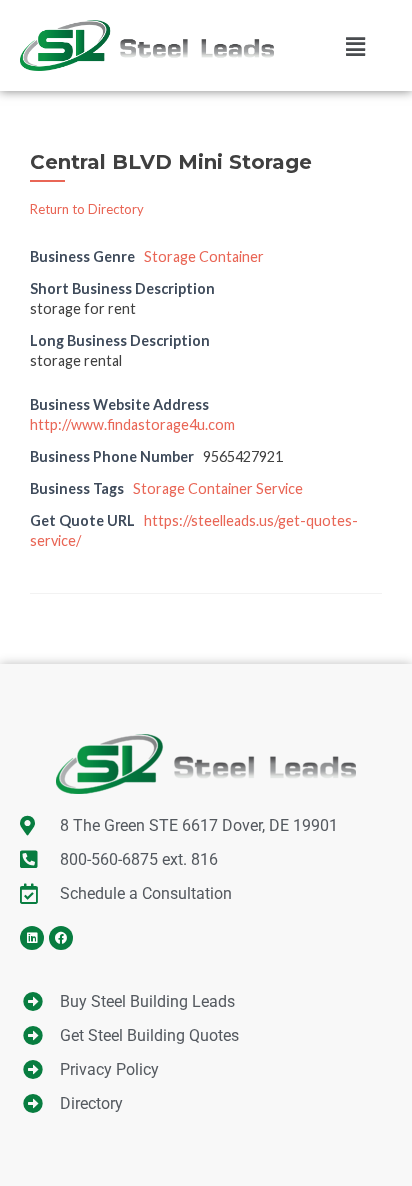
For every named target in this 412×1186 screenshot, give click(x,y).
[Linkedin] (32, 938)
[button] (355, 46)
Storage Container (204, 256)
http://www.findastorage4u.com (132, 424)
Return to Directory (87, 209)
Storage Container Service (218, 488)
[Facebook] (61, 938)
